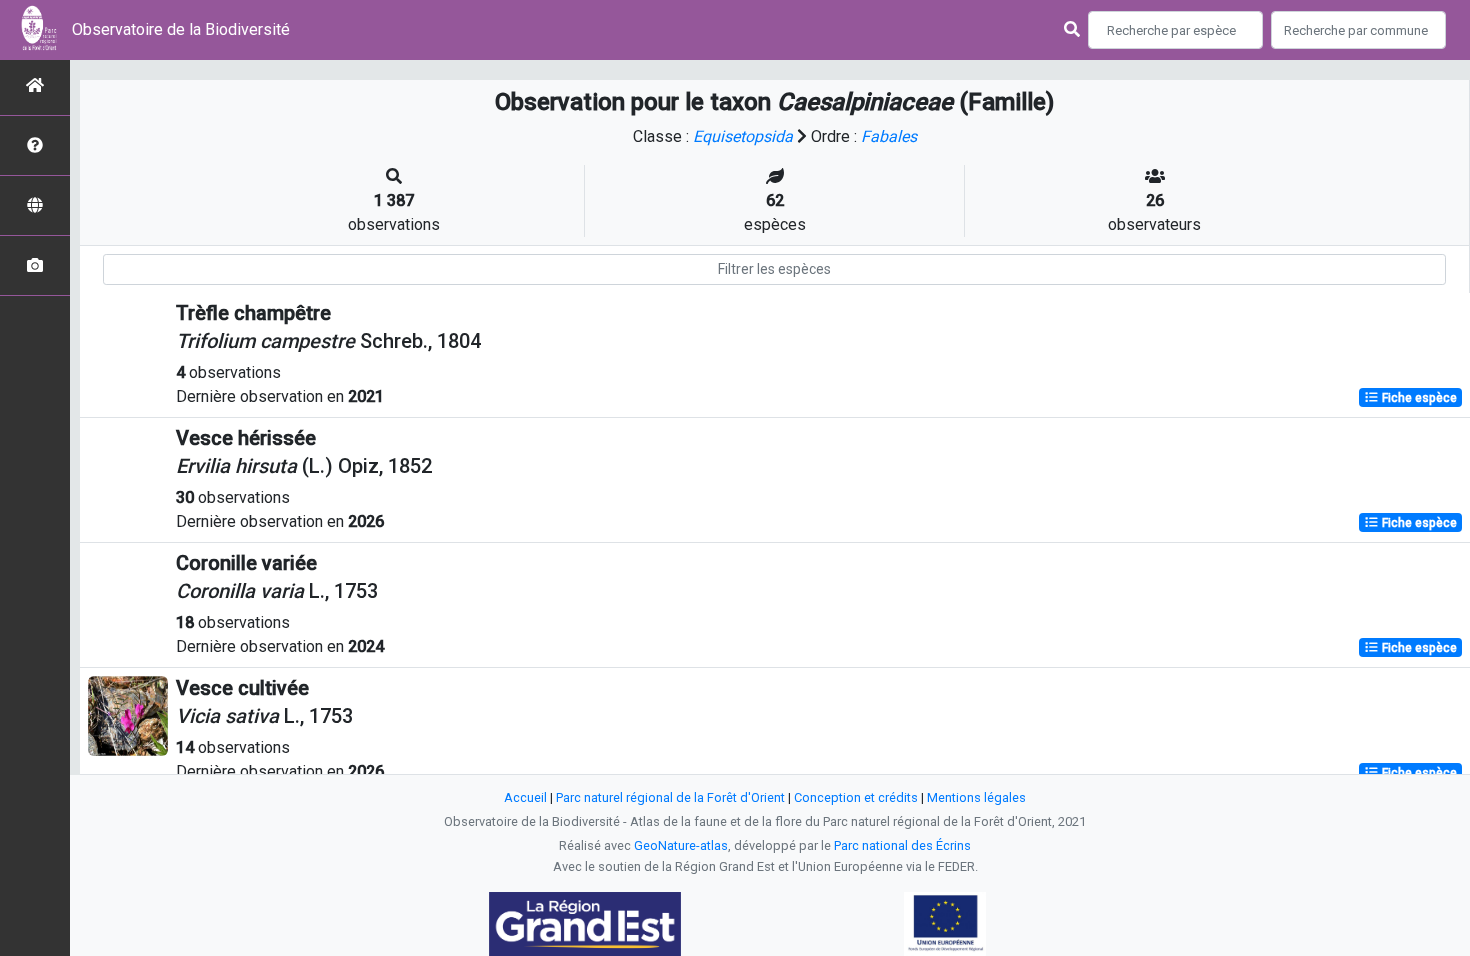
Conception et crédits (856, 797)
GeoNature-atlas (681, 845)
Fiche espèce (1418, 398)
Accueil (525, 797)
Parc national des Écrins (902, 845)
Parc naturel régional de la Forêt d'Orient (670, 797)
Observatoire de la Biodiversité (181, 29)
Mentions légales (976, 797)
